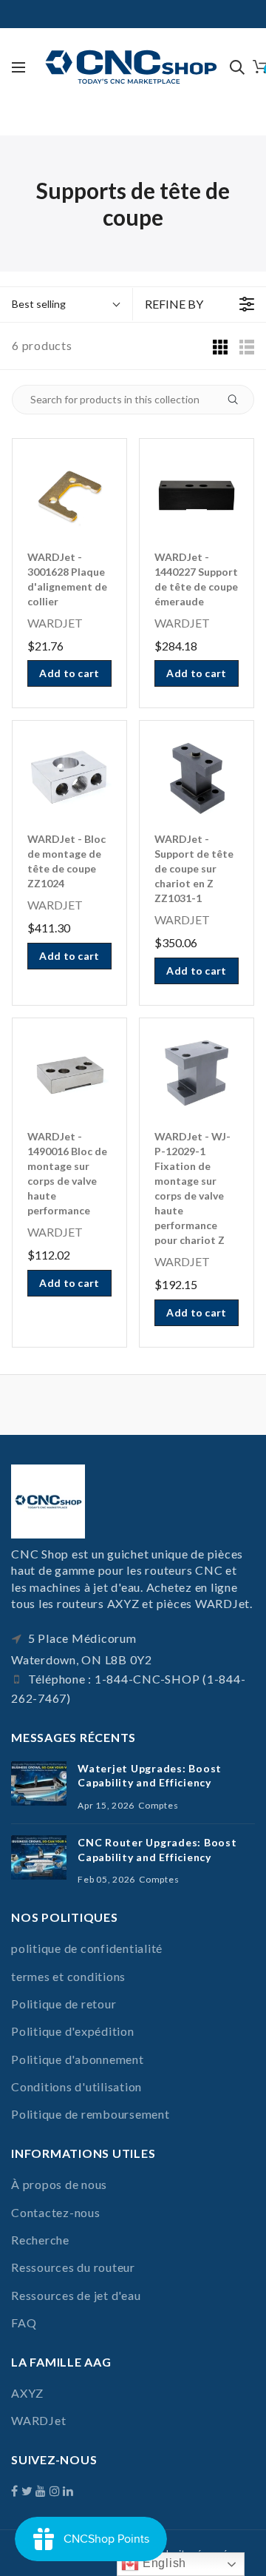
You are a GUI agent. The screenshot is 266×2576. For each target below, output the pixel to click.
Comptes (158, 1805)
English (163, 2563)
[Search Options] (239, 400)
